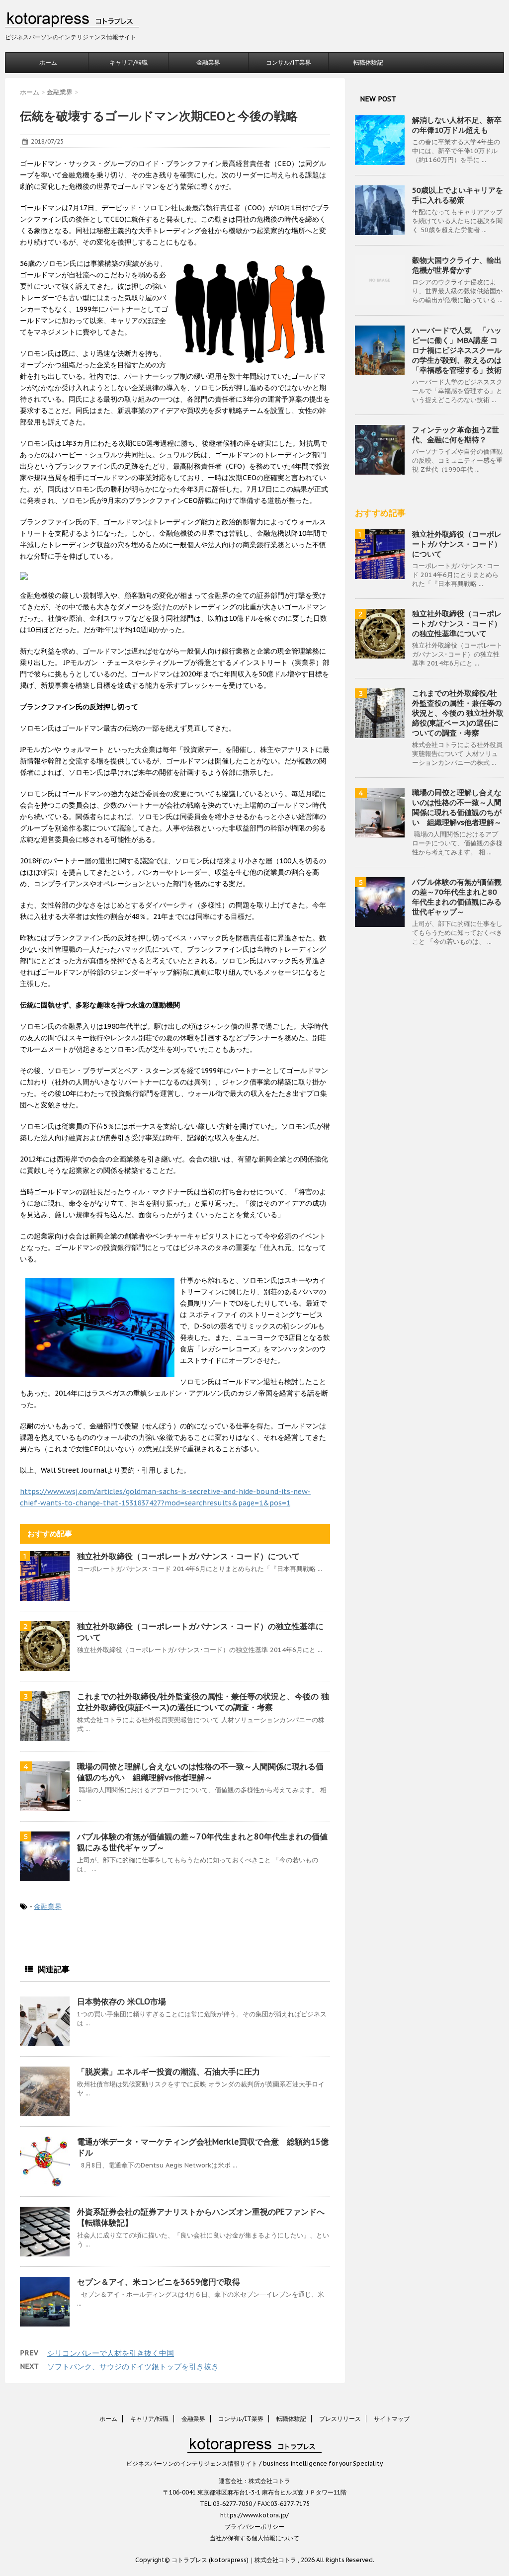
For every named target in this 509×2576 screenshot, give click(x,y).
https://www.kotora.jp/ (254, 2515)
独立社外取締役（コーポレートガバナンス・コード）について (188, 1556)
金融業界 (208, 62)
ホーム (48, 62)
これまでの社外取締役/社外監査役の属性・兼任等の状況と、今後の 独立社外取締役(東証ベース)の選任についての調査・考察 (458, 713)
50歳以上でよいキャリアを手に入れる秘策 (458, 195)
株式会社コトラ (269, 2481)
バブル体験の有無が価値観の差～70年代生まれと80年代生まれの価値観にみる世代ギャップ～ (457, 897)
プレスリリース (340, 2419)
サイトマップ (392, 2419)
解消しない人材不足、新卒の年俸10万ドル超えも (457, 125)
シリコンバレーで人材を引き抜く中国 (111, 2353)
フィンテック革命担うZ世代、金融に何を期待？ (456, 435)
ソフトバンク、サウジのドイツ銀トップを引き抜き (133, 2367)
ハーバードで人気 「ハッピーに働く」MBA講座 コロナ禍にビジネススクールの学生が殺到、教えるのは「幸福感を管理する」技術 (457, 350)
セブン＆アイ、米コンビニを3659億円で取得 (160, 2282)
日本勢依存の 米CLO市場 (122, 2001)
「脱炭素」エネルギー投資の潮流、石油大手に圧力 (169, 2072)
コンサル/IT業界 (289, 62)
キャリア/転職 (128, 62)
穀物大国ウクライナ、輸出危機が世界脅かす (457, 265)
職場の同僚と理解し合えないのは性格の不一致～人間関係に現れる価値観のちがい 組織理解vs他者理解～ (457, 807)
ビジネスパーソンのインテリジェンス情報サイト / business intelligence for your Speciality (254, 2463)
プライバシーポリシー (254, 2527)
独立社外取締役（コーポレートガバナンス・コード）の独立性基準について (457, 623)
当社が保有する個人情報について (254, 2538)
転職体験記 (368, 62)
